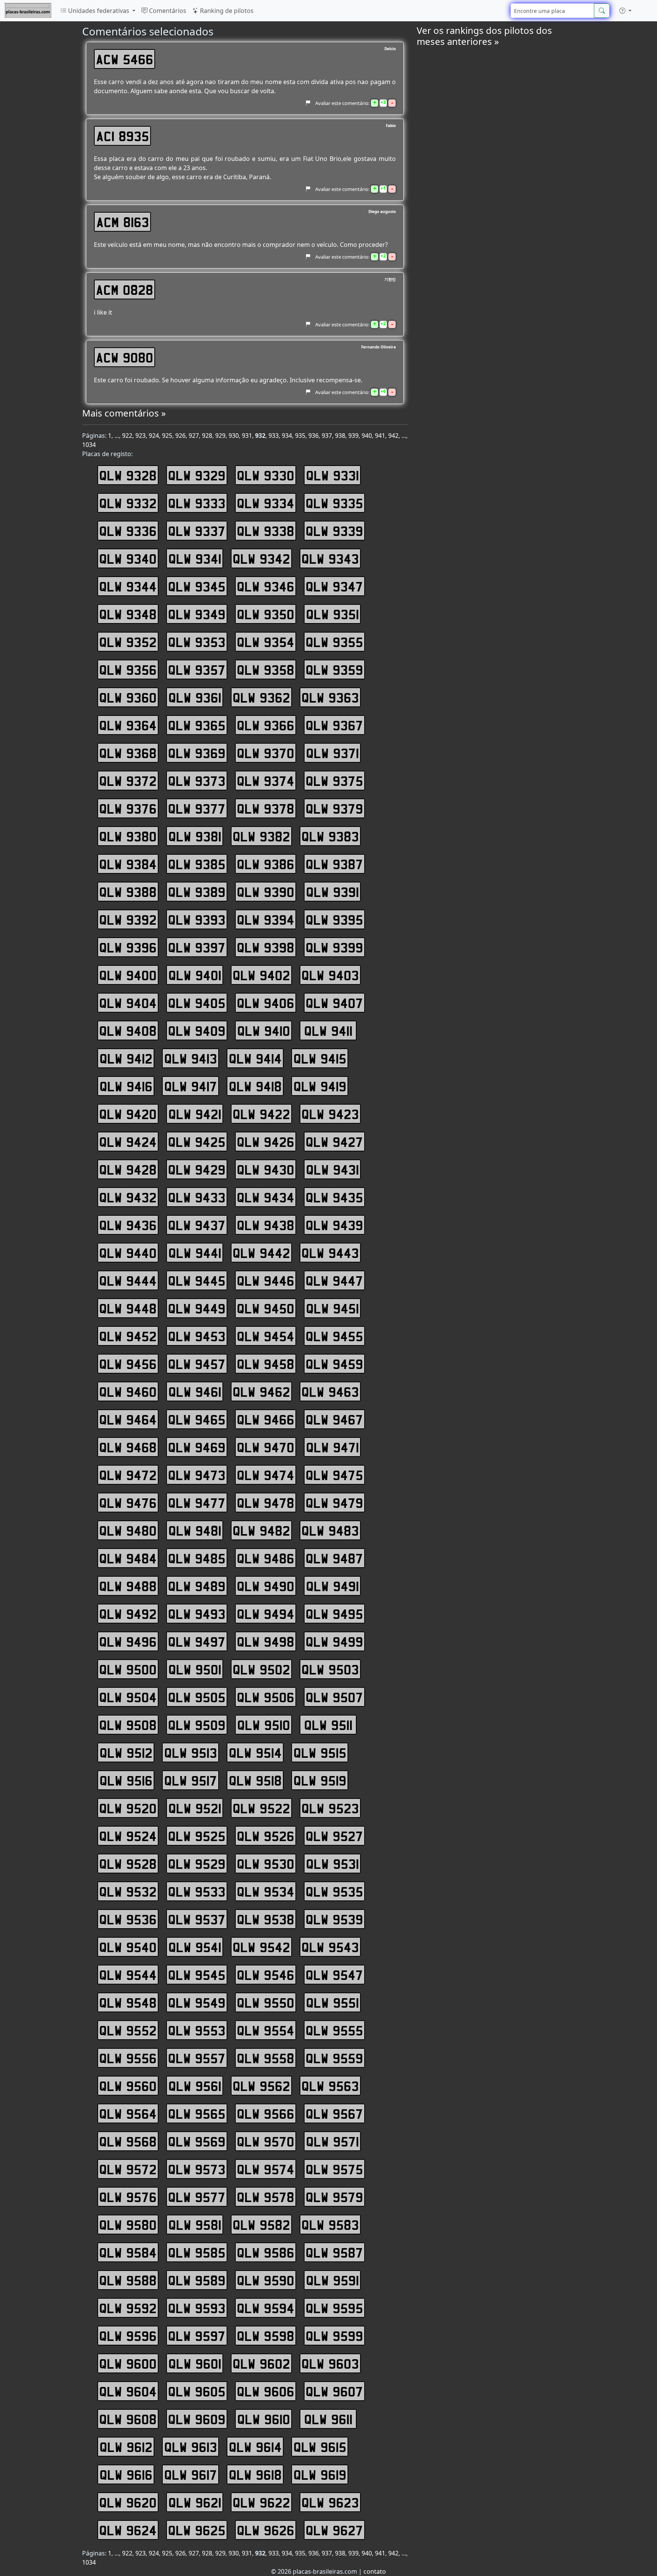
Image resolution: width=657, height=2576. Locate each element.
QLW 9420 (128, 1114)
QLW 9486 (266, 1558)
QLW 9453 (197, 1336)
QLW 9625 (197, 2530)
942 (393, 436)
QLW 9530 (266, 1864)
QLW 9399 (334, 947)
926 (180, 436)
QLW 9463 (330, 1391)
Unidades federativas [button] (99, 11)
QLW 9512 (126, 1752)
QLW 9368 (128, 753)
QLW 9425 (197, 1142)
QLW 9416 (126, 1086)
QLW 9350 (266, 614)
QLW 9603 (330, 2363)
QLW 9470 (266, 1447)
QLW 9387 (334, 864)
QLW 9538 (266, 1919)
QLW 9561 (195, 2086)
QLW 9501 (195, 1669)
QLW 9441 (195, 1253)
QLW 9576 (128, 2197)
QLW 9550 (266, 2002)
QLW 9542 (261, 1947)
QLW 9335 (334, 503)
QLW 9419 (320, 1086)
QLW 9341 (195, 558)
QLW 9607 (334, 2391)
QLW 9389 (197, 892)
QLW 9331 (332, 475)
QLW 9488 (128, 1586)
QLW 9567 (334, 2113)
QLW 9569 (197, 2141)
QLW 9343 (330, 558)
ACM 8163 (123, 222)
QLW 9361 (195, 697)
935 (300, 436)
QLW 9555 (334, 2030)
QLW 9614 (255, 2447)
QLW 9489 (197, 1586)
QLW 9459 (334, 1364)
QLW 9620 (128, 2502)
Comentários (167, 11)
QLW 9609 (197, 2419)
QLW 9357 (197, 669)
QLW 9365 (197, 725)
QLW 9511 (328, 1725)
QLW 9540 (128, 1947)
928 (207, 436)
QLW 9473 (197, 1475)
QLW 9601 (195, 2363)
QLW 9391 (332, 892)
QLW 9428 (128, 1169)
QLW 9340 (128, 558)
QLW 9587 (334, 2252)
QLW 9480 (128, 1530)
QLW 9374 (266, 781)
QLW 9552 (128, 2030)
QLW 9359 (334, 669)
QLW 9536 (128, 1919)
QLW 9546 (266, 1975)
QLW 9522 (261, 1808)
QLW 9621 (195, 2502)
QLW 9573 (197, 2169)
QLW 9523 (330, 1808)
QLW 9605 (197, 2391)
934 (287, 436)
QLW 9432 (128, 1197)
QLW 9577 (197, 2197)
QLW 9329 (197, 475)
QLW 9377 (197, 808)
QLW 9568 (128, 2141)
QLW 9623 (330, 2502)
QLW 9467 (334, 1419)
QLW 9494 (266, 1614)
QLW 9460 (128, 1391)
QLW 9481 (195, 1530)
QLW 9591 (332, 2280)
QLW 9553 (197, 2030)
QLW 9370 (266, 753)
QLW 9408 (128, 1030)
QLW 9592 (128, 2308)
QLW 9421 (195, 1114)
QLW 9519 (320, 1780)
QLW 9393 (197, 919)
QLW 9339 (334, 531)
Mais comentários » (124, 413)
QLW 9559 (334, 2058)
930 (234, 436)
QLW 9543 (330, 1947)
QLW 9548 (128, 2002)
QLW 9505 (197, 1697)
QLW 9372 (128, 781)
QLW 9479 (334, 1503)
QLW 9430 (266, 1169)
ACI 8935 (123, 136)
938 (340, 436)
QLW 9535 (334, 1891)
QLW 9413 (191, 1058)
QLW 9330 (266, 475)
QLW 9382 (261, 836)
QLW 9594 (266, 2308)
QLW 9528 (128, 1864)
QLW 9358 (266, 669)
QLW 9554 (266, 2030)
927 (194, 436)
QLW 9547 (334, 1975)
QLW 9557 (197, 2058)
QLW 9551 (332, 2002)
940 (367, 436)
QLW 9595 (334, 2308)
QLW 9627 (334, 2530)
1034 (89, 445)
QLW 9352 (128, 642)
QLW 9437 (197, 1225)
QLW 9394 (266, 919)
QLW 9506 (266, 1697)
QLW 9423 (330, 1114)
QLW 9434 (266, 1197)
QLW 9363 (330, 697)
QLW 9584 (128, 2252)
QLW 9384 (128, 864)
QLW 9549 (197, 2002)
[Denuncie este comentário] (308, 103)
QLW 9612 (126, 2447)
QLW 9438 (266, 1225)
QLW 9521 (195, 1808)
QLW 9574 (266, 2169)
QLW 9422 (261, 1114)
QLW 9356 (128, 669)
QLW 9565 (197, 2113)
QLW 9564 (128, 2113)
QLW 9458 (266, 1364)
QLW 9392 (128, 919)
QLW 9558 (266, 2058)
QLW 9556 (128, 2058)
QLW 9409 (197, 1030)
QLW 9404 (128, 1003)
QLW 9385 (197, 864)
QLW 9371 (332, 753)
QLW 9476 (128, 1503)
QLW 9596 (128, 2336)
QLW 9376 (128, 808)
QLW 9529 (197, 1864)
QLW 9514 (255, 1752)
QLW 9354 (266, 642)
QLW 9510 (264, 1725)
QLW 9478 (266, 1503)
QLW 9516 (126, 1780)
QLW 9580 (128, 2225)
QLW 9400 (128, 975)
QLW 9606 (266, 2391)
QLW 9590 (266, 2280)
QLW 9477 (197, 1503)
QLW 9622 (261, 2502)
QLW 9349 (197, 614)
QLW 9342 (261, 558)
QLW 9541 (195, 1947)
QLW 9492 (128, 1614)
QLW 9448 (128, 1308)
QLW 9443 (330, 1253)
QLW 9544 (128, 1975)
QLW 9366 (266, 725)
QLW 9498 (266, 1641)
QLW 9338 (266, 531)
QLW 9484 (128, 1558)
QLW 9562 (261, 2086)
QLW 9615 (320, 2447)
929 (220, 436)
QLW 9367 (334, 725)
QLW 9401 (195, 975)
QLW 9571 (332, 2141)
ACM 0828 (125, 289)
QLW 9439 (334, 1225)
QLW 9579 (334, 2197)
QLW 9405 (197, 1003)
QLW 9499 (334, 1641)
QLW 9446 (266, 1280)
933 (274, 436)
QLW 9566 (266, 2113)
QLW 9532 (128, 1891)
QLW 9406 (266, 1003)
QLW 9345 (197, 586)
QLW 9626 (266, 2530)
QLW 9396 (128, 947)
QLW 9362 (261, 697)
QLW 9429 (197, 1169)
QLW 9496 (128, 1641)
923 (140, 436)
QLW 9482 (261, 1530)
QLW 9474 (266, 1475)
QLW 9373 (197, 781)
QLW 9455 (334, 1336)
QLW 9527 (334, 1836)
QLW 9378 (266, 808)
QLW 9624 (128, 2530)
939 (353, 436)
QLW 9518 (255, 1780)
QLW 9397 (197, 947)
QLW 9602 (261, 2363)
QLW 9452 (128, 1336)
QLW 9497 (197, 1641)
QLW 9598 (266, 2336)
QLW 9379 (334, 808)
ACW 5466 (125, 59)
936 (313, 436)
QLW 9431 (332, 1169)
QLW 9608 (128, 2419)
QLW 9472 (128, 1475)
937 (327, 436)
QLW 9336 (128, 531)
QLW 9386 (266, 864)
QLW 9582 (261, 2225)
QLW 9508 (128, 1725)
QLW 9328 (128, 475)
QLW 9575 (334, 2169)
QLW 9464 (128, 1419)
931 (247, 436)
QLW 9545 (197, 1975)
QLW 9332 (128, 503)
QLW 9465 (197, 1419)
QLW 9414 (255, 1058)
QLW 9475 (334, 1475)
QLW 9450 (266, 1308)
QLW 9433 (197, 1197)
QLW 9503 (330, 1669)
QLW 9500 (128, 1669)
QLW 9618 (255, 2474)
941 (380, 436)
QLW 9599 (334, 2336)
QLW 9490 (266, 1586)
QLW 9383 (330, 836)
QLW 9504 (128, 1697)
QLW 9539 (334, 1919)
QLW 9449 (197, 1308)
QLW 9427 (334, 1142)
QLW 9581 (195, 2225)
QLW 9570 (266, 2141)
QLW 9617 (191, 2474)
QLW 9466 (266, 1419)
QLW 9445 (197, 1280)
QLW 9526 (266, 1836)
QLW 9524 (128, 1836)
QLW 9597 (197, 2336)
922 (127, 436)
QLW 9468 (128, 1447)
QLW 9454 (266, 1336)
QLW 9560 (128, 2086)
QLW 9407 (334, 1003)
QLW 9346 (266, 586)
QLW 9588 (128, 2280)
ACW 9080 (125, 357)
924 (154, 436)
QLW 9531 (332, 1864)
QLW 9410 (264, 1030)
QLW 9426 (266, 1142)
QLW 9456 (128, 1364)
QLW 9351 (332, 614)
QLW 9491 (332, 1586)
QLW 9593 (197, 2308)
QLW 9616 (126, 2474)
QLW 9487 (334, 1558)
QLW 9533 (197, 1891)
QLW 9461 (195, 1391)
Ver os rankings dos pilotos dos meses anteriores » (484, 36)
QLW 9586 (266, 2252)
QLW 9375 (334, 781)
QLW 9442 (261, 1253)
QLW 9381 (195, 836)
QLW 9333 (197, 503)
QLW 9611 (328, 2419)
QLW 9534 (266, 1891)
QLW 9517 (191, 1780)
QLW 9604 (128, 2391)
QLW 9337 (197, 531)
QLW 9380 (128, 836)
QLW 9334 (266, 503)
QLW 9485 (197, 1558)
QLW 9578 (266, 2197)
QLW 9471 (332, 1447)
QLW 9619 (320, 2474)
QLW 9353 (197, 642)
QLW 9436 (128, 1225)
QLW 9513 (191, 1752)
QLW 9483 (330, 1530)
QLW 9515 (320, 1752)
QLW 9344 (128, 586)
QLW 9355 (334, 642)
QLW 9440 (128, 1253)
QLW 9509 (197, 1725)
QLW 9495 (334, 1614)
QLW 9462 (261, 1391)
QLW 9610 (264, 2419)
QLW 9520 (128, 1808)
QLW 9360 (128, 697)
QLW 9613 (191, 2447)
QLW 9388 (128, 892)
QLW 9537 (197, 1919)
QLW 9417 (191, 1086)
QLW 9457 (197, 1364)
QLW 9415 (320, 1058)
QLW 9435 (334, 1197)
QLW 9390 (266, 892)
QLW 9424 (128, 1142)
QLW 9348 (128, 614)
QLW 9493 (197, 1614)
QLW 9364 (128, 725)
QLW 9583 (330, 2225)
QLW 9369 (197, 753)
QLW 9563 (330, 2086)
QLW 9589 (197, 2280)
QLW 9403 (330, 975)
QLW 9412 (126, 1058)
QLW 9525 (197, 1836)
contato (375, 2571)
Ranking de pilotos (226, 11)
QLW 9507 (334, 1697)
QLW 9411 (328, 1030)
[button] (625, 11)
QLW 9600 (128, 2363)
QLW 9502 (261, 1669)
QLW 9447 (334, 1280)
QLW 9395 (334, 919)
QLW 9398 (266, 947)
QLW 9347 (334, 586)
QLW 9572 (128, 2169)
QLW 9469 (197, 1447)
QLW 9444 (128, 1280)
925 (167, 436)
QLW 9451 (332, 1308)
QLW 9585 (197, 2252)
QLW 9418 (255, 1086)
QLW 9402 (261, 975)
